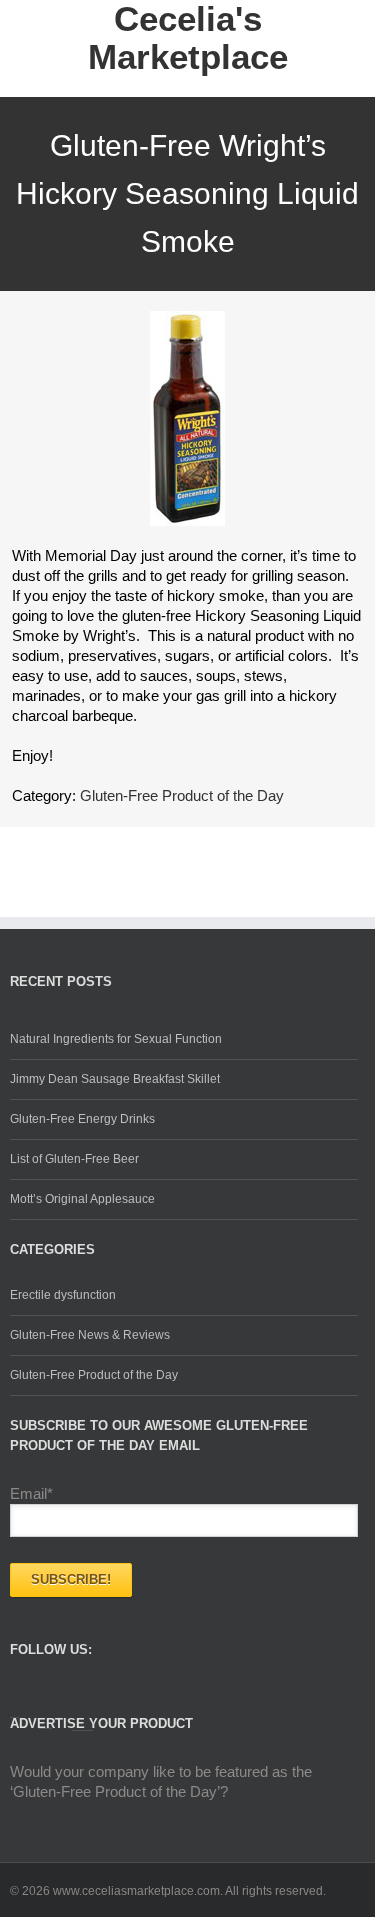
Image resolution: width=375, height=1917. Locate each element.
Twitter (45, 1708)
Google (82, 1709)
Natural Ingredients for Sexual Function (116, 1039)
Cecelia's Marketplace (188, 38)
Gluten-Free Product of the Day (182, 795)
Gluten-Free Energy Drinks (82, 1119)
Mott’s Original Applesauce (82, 1199)
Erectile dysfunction (63, 1295)
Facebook (14, 1703)
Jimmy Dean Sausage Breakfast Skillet (115, 1079)
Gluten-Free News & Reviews (90, 1335)
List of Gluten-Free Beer (74, 1159)
